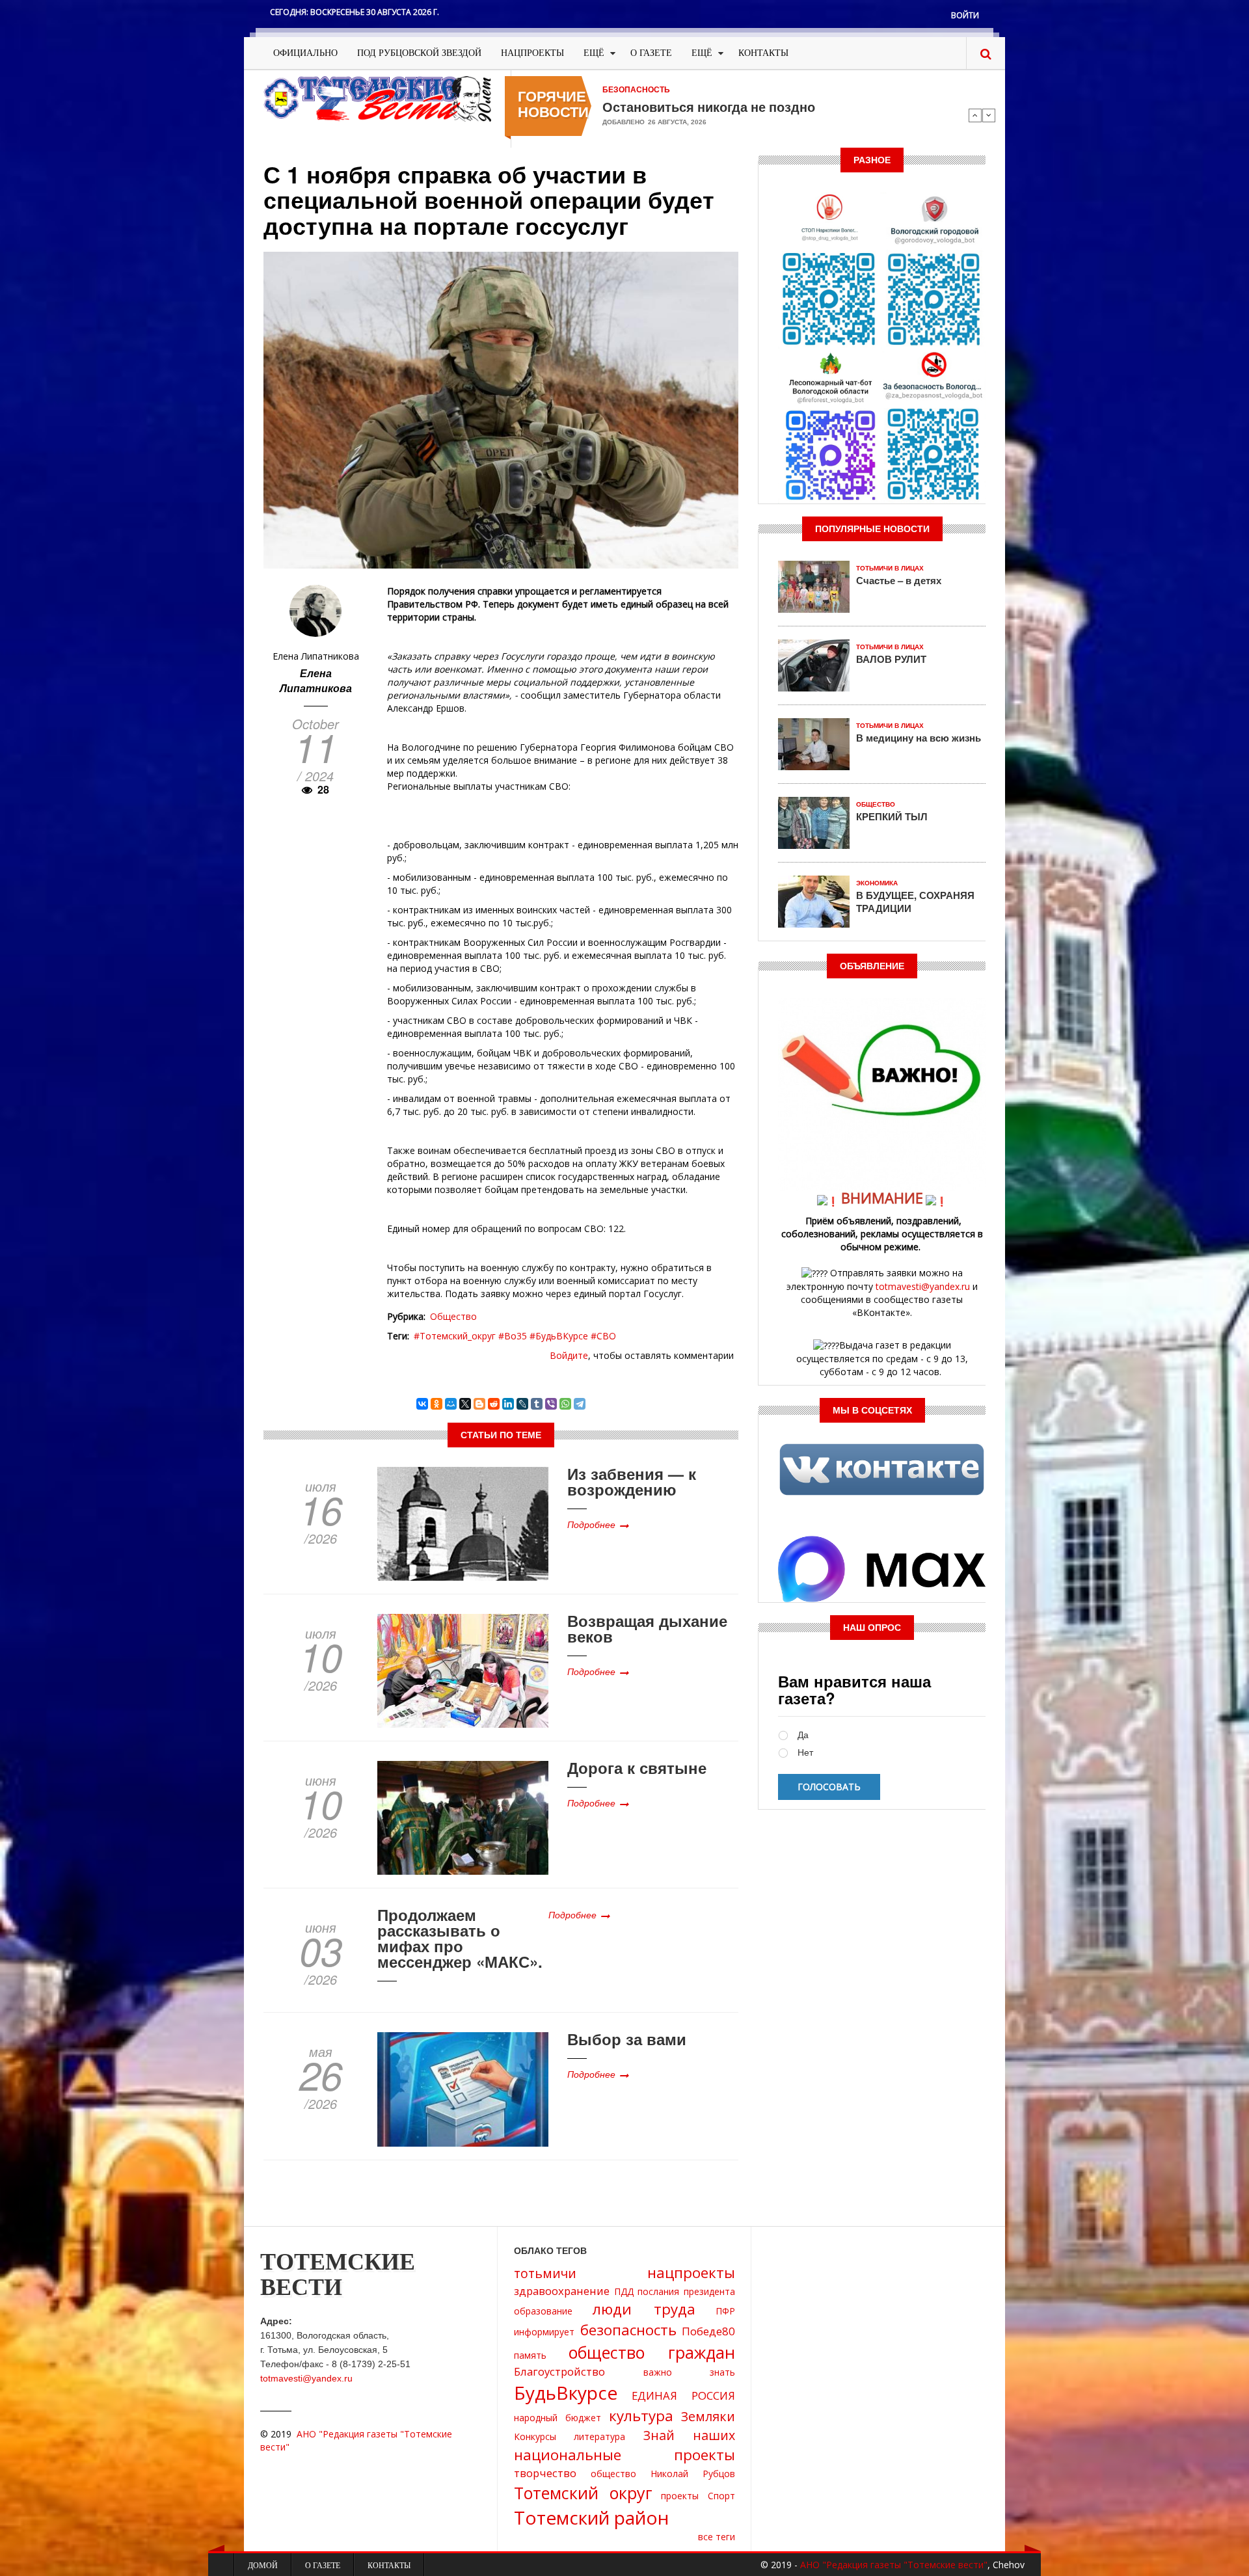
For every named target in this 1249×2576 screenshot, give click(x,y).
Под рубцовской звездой (419, 53)
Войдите (569, 1355)
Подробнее (591, 1524)
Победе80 (708, 2331)
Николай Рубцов (693, 2474)
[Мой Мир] (451, 1404)
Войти (965, 15)
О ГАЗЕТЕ (651, 53)
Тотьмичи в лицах (890, 568)
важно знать (690, 2372)
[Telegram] (580, 1404)
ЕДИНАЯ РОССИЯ (683, 2395)
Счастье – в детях (899, 580)
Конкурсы (535, 2436)
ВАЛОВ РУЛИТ (891, 659)
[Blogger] (479, 1404)
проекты (680, 2496)
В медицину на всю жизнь (919, 738)
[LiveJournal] (522, 1404)
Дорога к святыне (637, 1767)
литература (599, 2436)
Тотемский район (591, 2517)
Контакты (763, 53)
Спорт (721, 2496)
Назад (975, 115)
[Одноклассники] (436, 1404)
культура (641, 2416)
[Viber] (551, 1404)
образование (543, 2311)
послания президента (686, 2291)
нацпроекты (691, 2273)
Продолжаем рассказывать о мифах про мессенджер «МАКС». (460, 1938)
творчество (545, 2473)
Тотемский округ (583, 2493)
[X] (465, 1404)
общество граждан (652, 2352)
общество (613, 2474)
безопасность (628, 2330)
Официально (305, 53)
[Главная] (377, 98)
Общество (453, 1316)
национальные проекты (624, 2455)
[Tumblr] (537, 1404)
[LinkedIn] (508, 1404)
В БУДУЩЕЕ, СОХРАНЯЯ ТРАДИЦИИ (915, 902)
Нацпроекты (532, 53)
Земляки (708, 2416)
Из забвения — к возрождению (632, 1481)
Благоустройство (559, 2371)
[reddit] (494, 1404)
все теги (717, 2537)
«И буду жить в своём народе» (700, 107)
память (530, 2355)
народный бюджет (557, 2418)
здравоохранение (562, 2291)
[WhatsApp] (565, 1404)
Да (803, 1735)
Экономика (877, 883)
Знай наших (689, 2435)
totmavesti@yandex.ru (923, 1286)
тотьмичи (545, 2273)
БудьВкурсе (566, 2393)
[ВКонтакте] (422, 1404)
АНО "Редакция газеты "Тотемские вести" (894, 2565)
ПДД (624, 2291)
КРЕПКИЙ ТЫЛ (892, 816)
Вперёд (989, 115)
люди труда (644, 2309)
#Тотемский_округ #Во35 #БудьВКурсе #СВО (515, 1336)
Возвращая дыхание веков (647, 1628)
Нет (805, 1753)
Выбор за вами (627, 2039)
